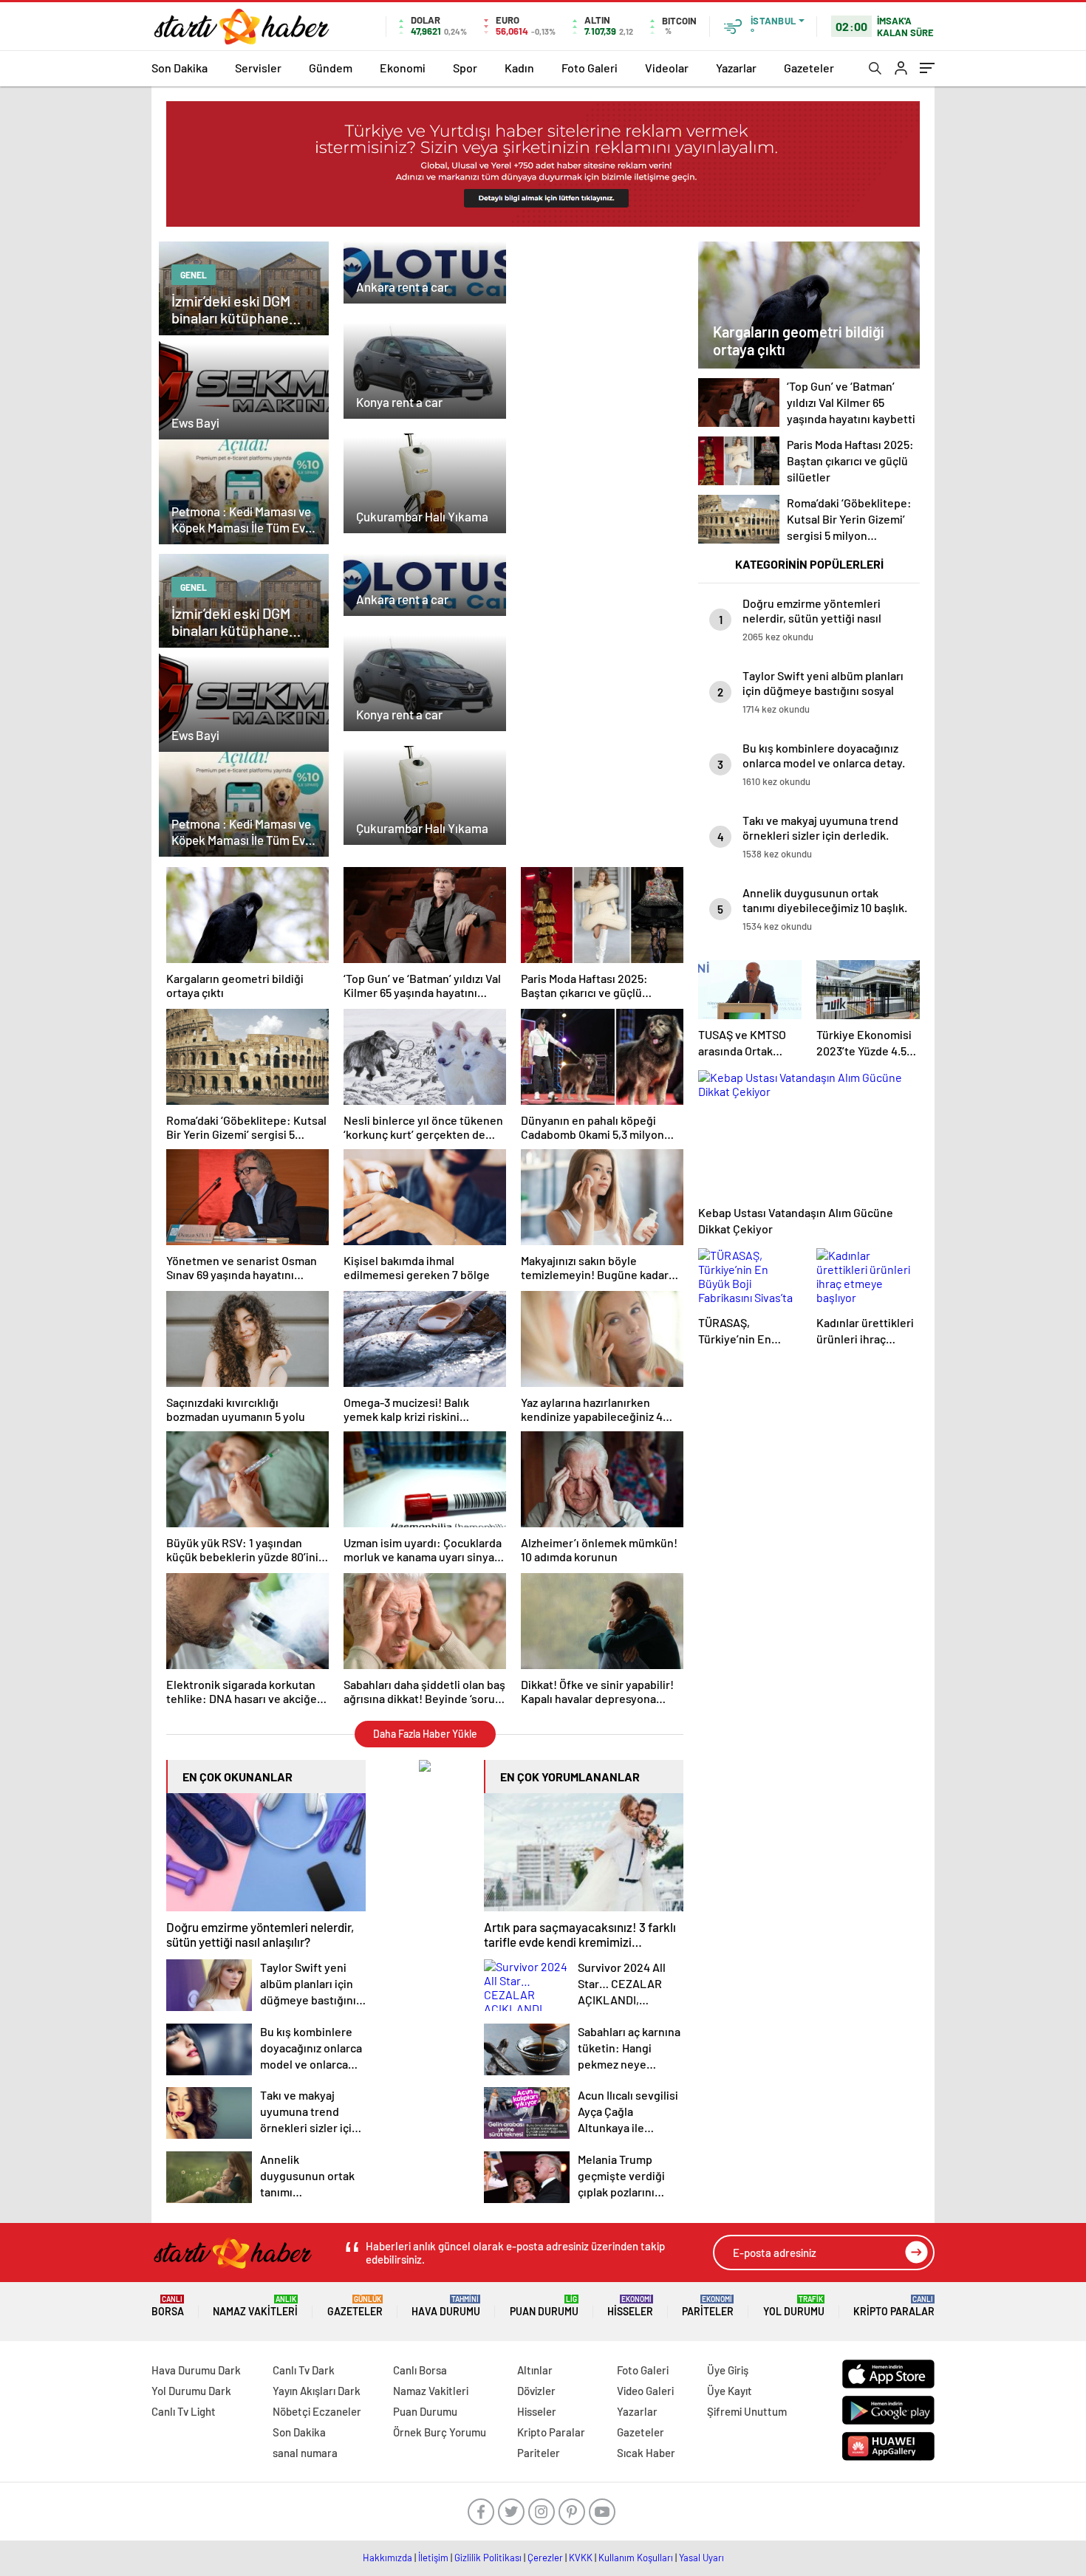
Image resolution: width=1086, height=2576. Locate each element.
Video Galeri (645, 2391)
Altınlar (535, 2370)
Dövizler (536, 2391)
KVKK (581, 2558)
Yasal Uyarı (701, 2558)
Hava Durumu (446, 2306)
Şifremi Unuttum (747, 2411)
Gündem (331, 68)
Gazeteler (809, 68)
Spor (465, 68)
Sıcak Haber (646, 2453)
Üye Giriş (728, 2370)
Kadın (519, 68)
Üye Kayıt (730, 2391)
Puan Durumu (544, 2306)
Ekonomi (403, 68)
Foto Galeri (590, 68)
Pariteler (708, 2306)
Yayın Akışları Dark (317, 2391)
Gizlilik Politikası (488, 2558)
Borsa (168, 2306)
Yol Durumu (794, 2306)
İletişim (433, 2558)
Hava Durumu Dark (196, 2370)
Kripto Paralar (894, 2306)
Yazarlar (736, 68)
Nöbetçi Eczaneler (317, 2411)
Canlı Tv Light (184, 2411)
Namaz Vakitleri (255, 2306)
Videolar (667, 68)
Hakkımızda (387, 2558)
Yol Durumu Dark (191, 2391)
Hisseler (630, 2306)
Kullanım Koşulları (636, 2558)
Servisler (258, 68)
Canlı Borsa (420, 2370)
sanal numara (305, 2453)
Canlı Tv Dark (304, 2370)
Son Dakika (180, 68)
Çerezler (545, 2558)
